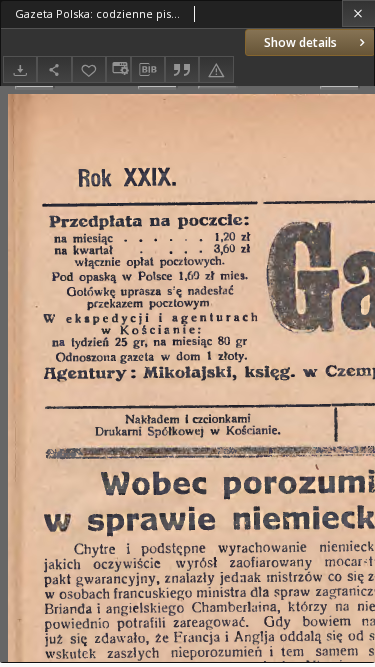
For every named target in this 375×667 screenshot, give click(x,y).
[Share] (54, 69)
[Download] (20, 69)
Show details (300, 42)
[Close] (358, 13)
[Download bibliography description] (148, 70)
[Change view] (118, 69)
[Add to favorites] (89, 69)
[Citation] (182, 69)
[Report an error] (216, 69)
